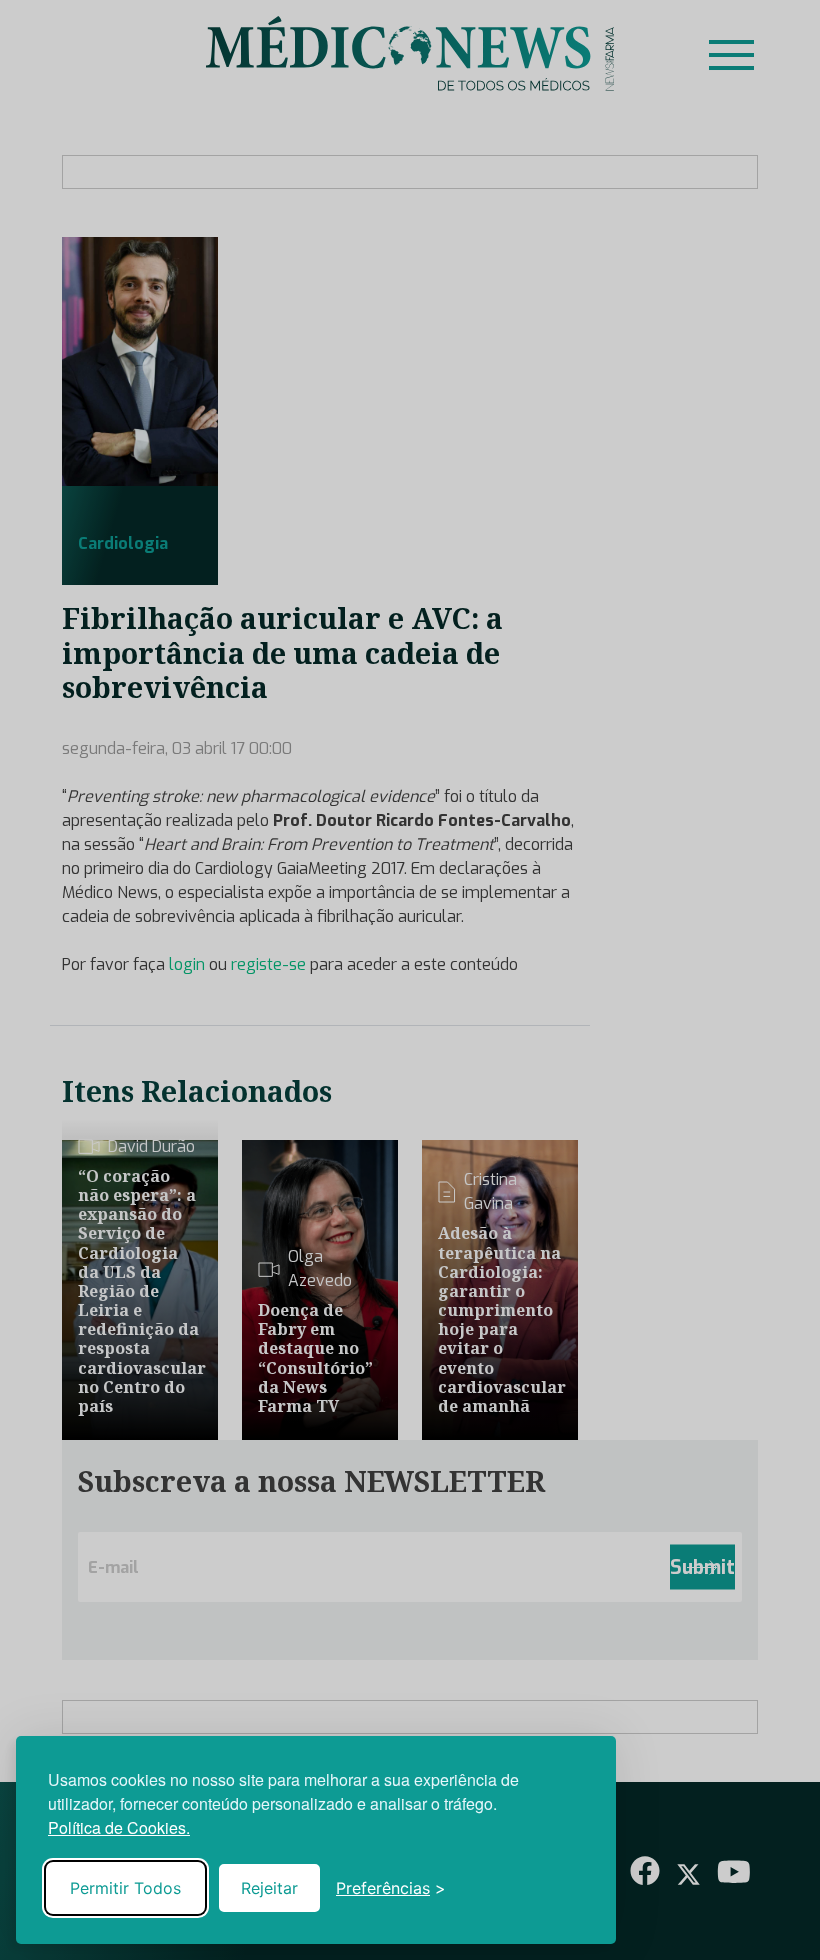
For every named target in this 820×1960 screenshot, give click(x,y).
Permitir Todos (125, 1888)
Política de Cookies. (119, 1827)
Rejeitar (269, 1888)
